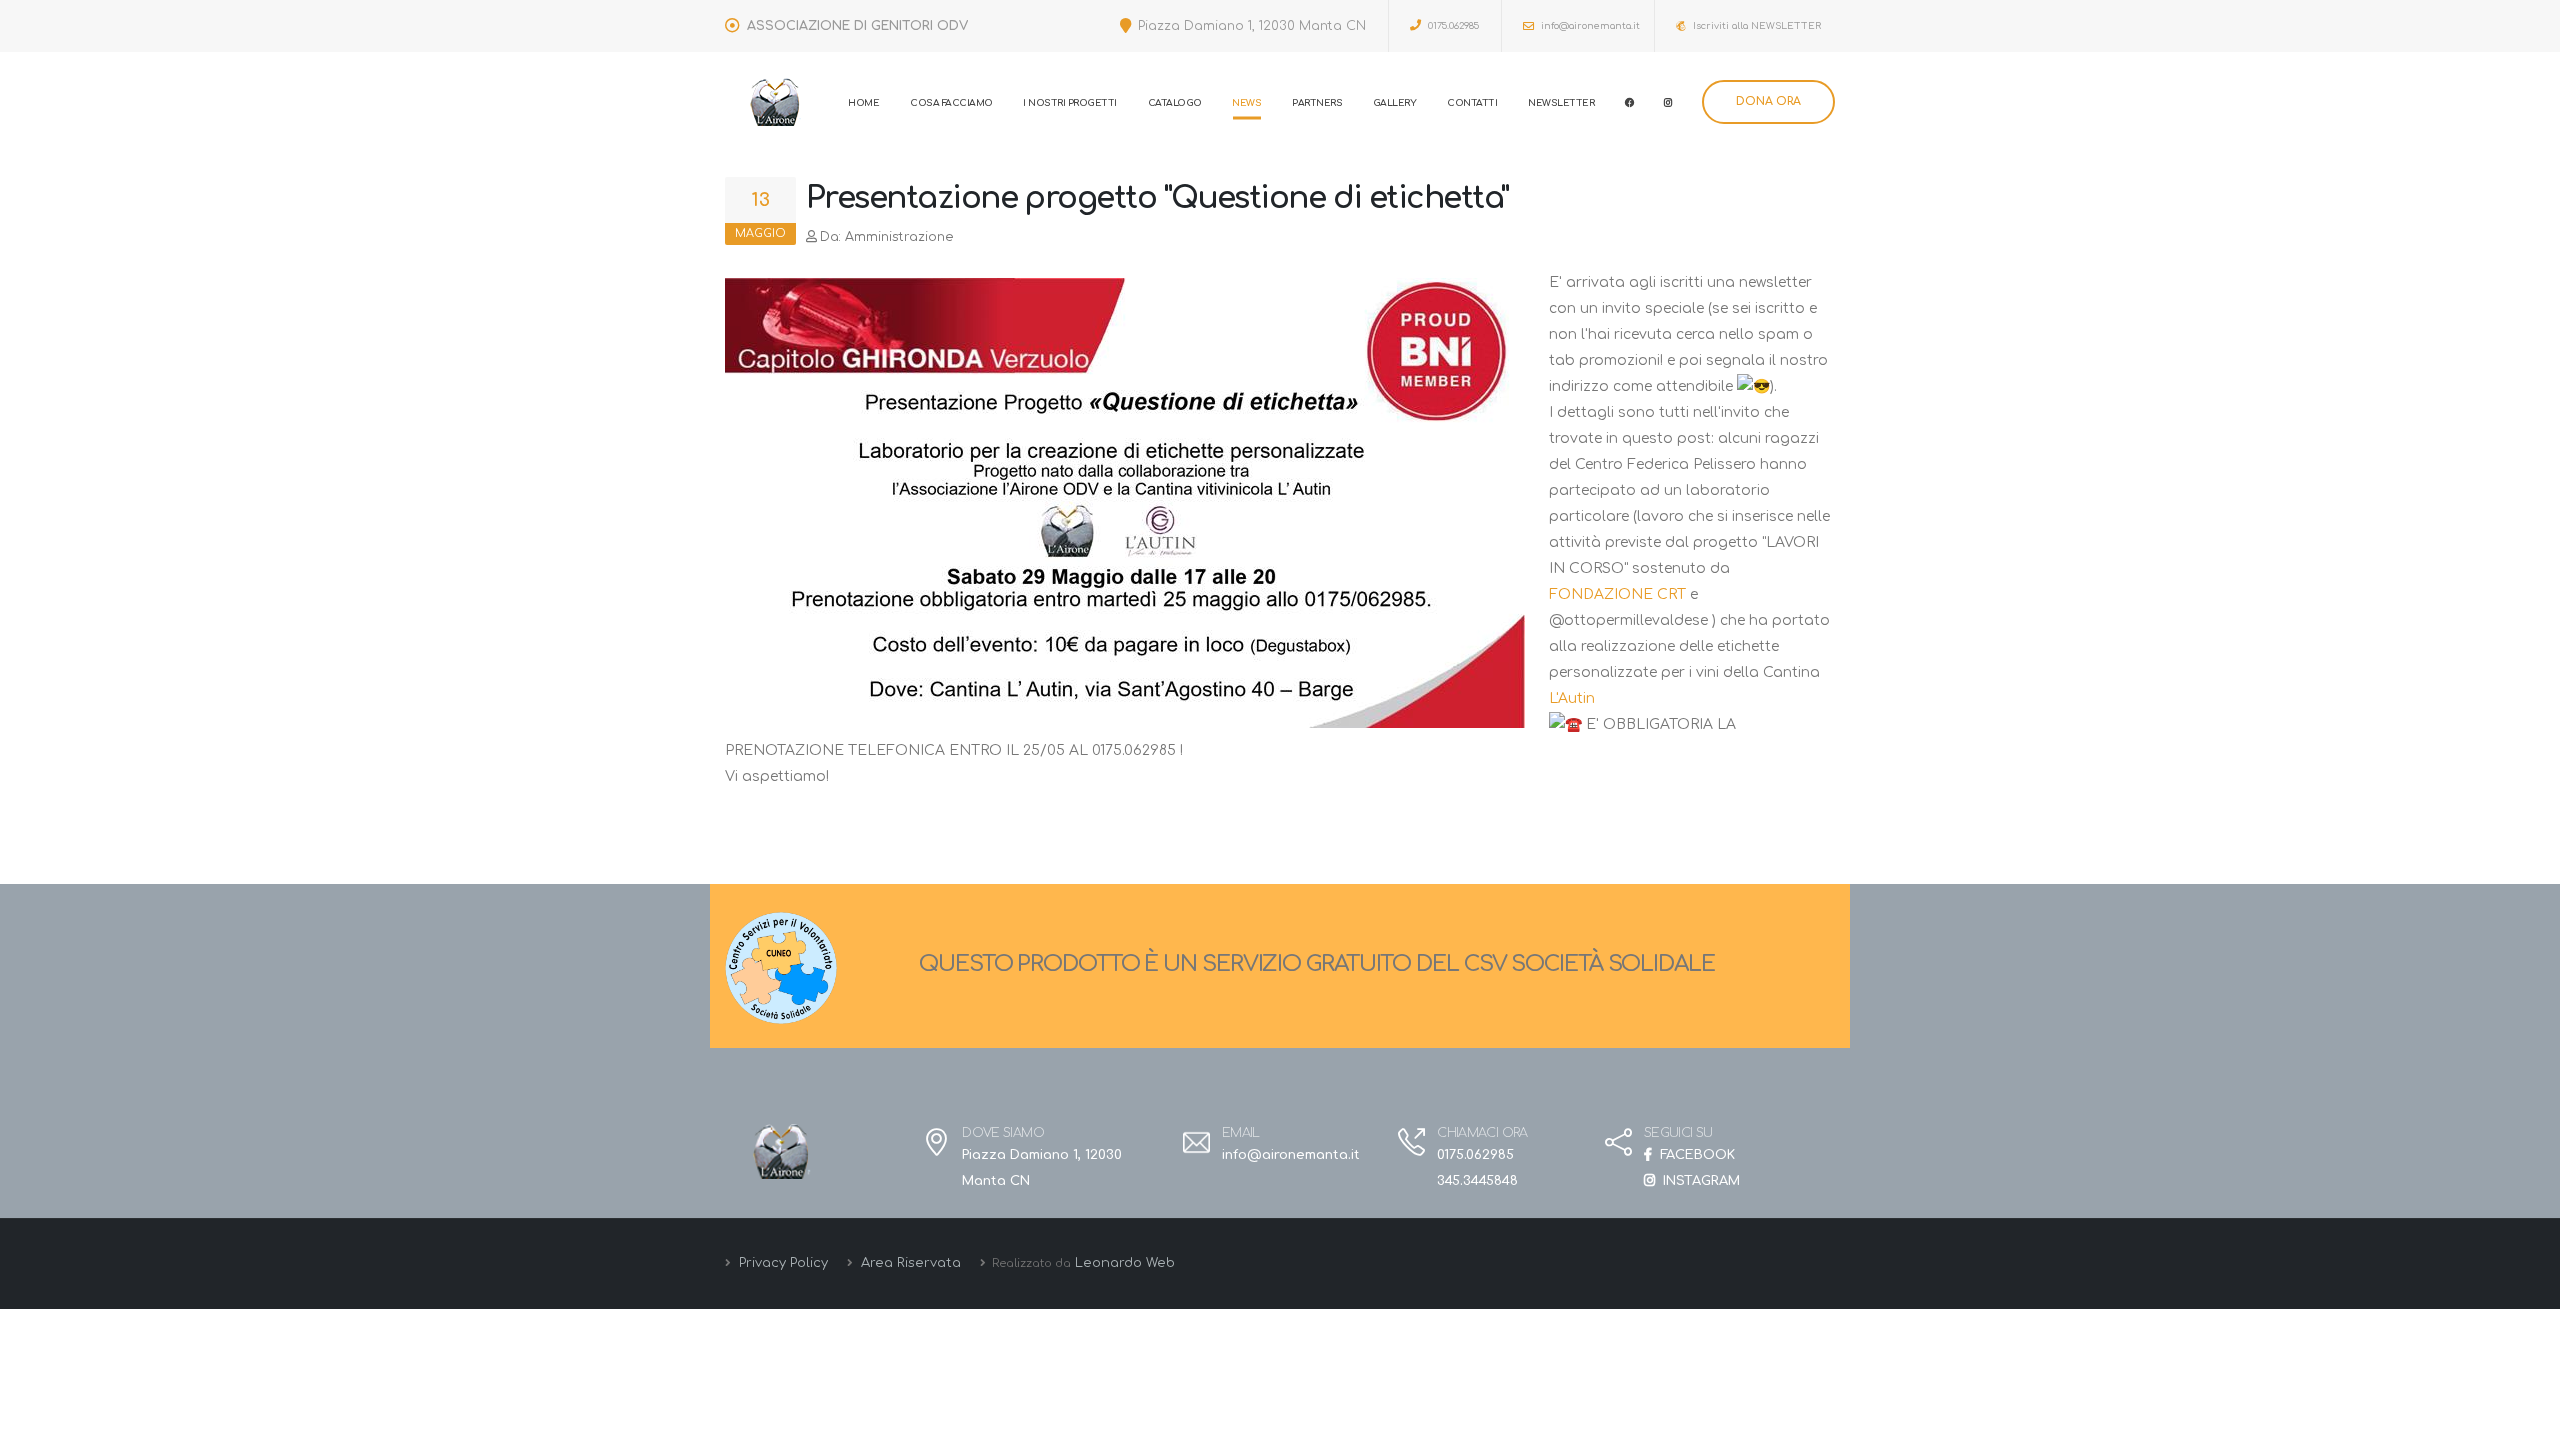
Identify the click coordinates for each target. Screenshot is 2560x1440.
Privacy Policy (781, 1263)
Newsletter (1561, 103)
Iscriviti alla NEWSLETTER (1755, 26)
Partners (1317, 103)
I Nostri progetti (1070, 103)
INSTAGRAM (1699, 1181)
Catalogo (1175, 103)
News (1246, 103)
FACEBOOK (1695, 1155)
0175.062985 (1452, 26)
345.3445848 (1477, 1181)
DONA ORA (1768, 101)
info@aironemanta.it (1589, 26)
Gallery (1395, 103)
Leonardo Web (1125, 1263)
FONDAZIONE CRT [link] (1617, 594)
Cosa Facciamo (951, 103)
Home (863, 103)
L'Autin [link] (1572, 698)
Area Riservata (909, 1263)
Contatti (1472, 103)
